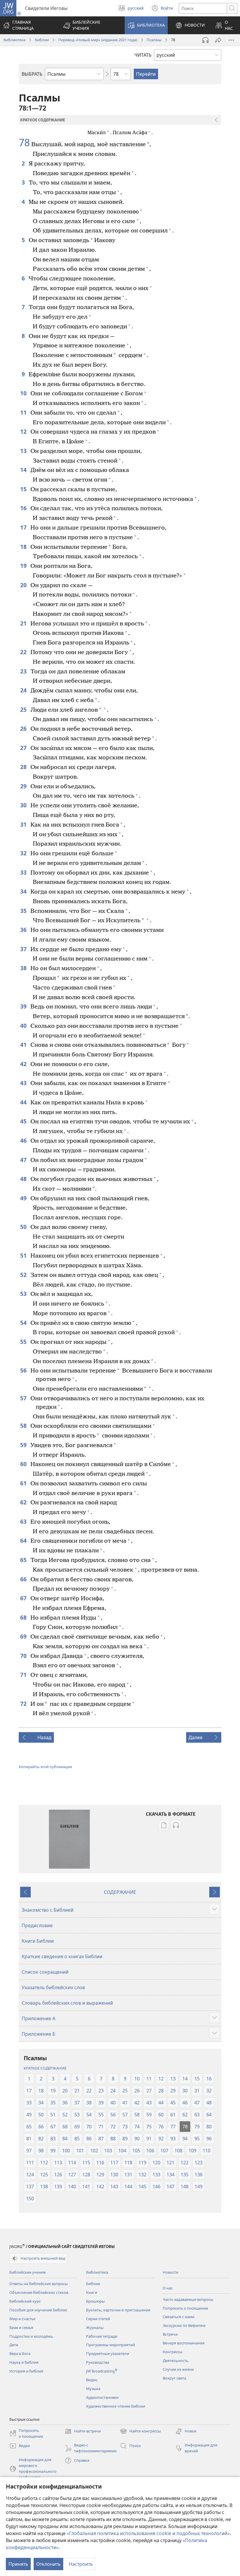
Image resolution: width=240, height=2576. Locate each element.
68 (24, 1617)
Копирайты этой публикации (45, 1767)
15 (24, 489)
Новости (170, 2272)
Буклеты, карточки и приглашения (118, 2310)
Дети (14, 2345)
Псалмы (154, 40)
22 (24, 652)
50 (24, 1227)
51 (24, 1255)
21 (24, 623)
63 (24, 1521)
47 (24, 1160)
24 (24, 690)
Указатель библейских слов (53, 1987)
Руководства (98, 2362)
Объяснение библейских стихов (39, 2292)
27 (24, 748)
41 (24, 1045)
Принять (18, 2564)
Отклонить (48, 2564)
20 (24, 585)
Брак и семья (21, 2327)
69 (24, 1636)
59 (24, 1445)
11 (24, 412)
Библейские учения (28, 2272)
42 (24, 1064)
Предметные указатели (108, 2353)
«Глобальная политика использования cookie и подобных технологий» (148, 2533)
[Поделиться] (218, 40)
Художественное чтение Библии (116, 2406)
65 (24, 1560)
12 (24, 431)
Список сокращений (45, 1972)
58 (24, 1426)
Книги (92, 2292)
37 (24, 949)
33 (24, 872)
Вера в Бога (20, 2353)
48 (24, 1179)
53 (24, 1294)
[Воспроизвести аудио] (205, 40)
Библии (42, 40)
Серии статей (98, 2319)
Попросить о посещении (185, 2308)
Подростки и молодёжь (31, 2336)
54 (24, 1323)
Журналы (95, 2327)
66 (24, 1579)
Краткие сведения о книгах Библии (62, 1956)
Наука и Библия (24, 2362)
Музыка (93, 2389)
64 (24, 1540)
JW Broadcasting (102, 2371)
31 (24, 824)
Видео (92, 2380)
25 (24, 709)
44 (24, 1102)
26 (24, 729)
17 (24, 527)
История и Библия (26, 2371)
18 (24, 547)
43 (24, 1083)
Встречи (170, 2334)
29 (24, 786)
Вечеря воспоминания (184, 2343)
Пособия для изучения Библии (38, 2310)
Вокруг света (174, 2378)
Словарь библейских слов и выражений (67, 2003)
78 (24, 143)
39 (24, 1006)
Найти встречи (83, 2432)
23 (24, 671)
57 (24, 1398)
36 (24, 930)
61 (24, 1483)
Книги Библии (38, 1941)
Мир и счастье (22, 2319)
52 (24, 1275)
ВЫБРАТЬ (32, 74)
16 (24, 508)
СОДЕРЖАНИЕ (120, 1892)
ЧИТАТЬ (143, 55)
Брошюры (95, 2301)
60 (24, 1464)
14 (24, 470)
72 (24, 1704)
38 (24, 968)
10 (24, 393)
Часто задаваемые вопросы (188, 2299)
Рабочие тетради (102, 2336)
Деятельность (175, 2361)
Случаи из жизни (178, 2369)
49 (24, 1198)
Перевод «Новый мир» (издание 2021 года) (98, 40)
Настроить (81, 2564)
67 (24, 1598)
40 (24, 1026)
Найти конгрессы (140, 2432)
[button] (90, 25)
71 (24, 1675)
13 (24, 451)
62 (24, 1502)
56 (24, 1370)
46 (24, 1140)
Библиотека (14, 40)
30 (24, 805)
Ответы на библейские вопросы (39, 2284)
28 (24, 767)
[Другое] (231, 40)
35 (24, 911)
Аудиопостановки (102, 2397)
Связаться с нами (179, 2317)
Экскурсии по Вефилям (184, 2325)
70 (24, 1656)
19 (24, 566)
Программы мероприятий (110, 2345)
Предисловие (37, 1925)
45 (24, 1121)
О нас (168, 2288)
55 (24, 1342)
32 (24, 853)
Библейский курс (25, 2301)
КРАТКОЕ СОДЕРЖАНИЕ (45, 2068)
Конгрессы (173, 2352)
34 (24, 891)
